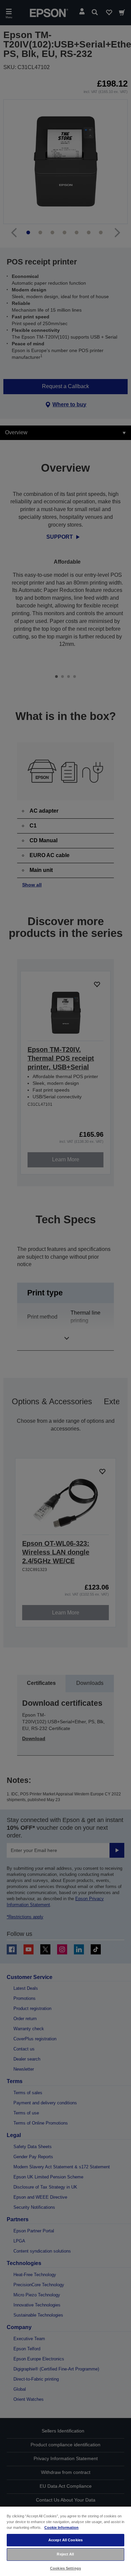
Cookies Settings (65, 2568)
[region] (65, 2541)
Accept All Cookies (65, 2540)
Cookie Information (61, 2527)
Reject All (65, 2554)
